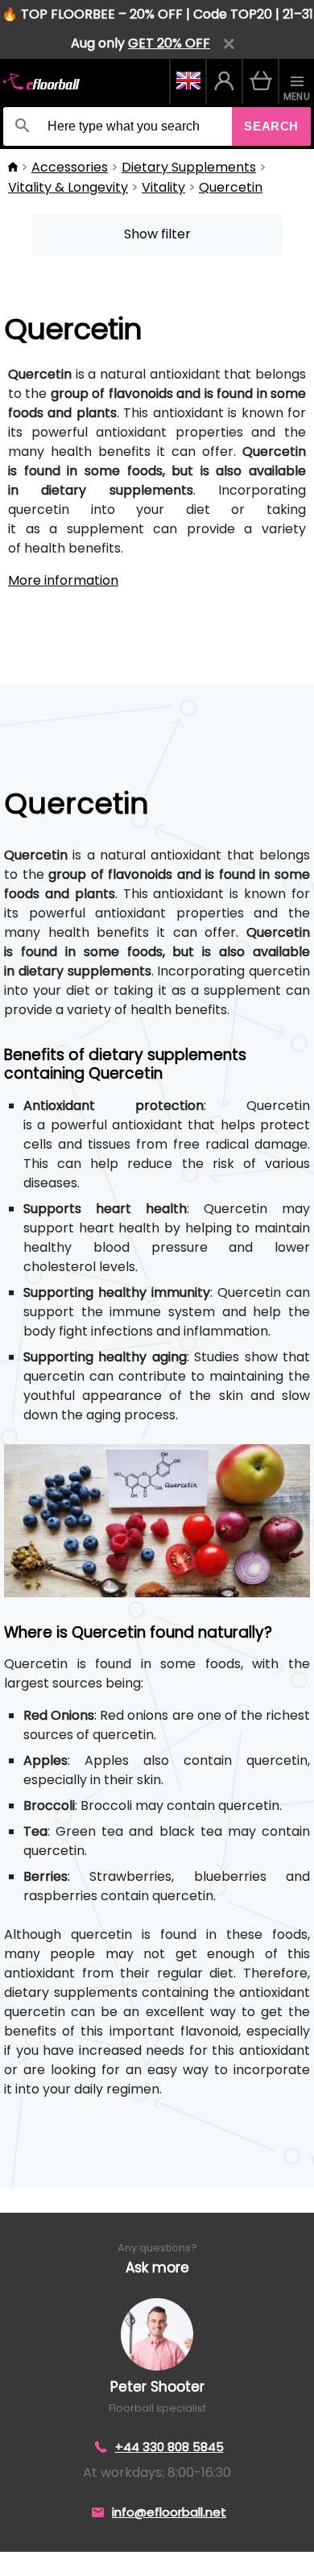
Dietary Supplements (189, 167)
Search (271, 126)
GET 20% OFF (169, 43)
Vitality (163, 187)
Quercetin (231, 187)
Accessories (70, 167)
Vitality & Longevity (68, 187)
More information (63, 580)
